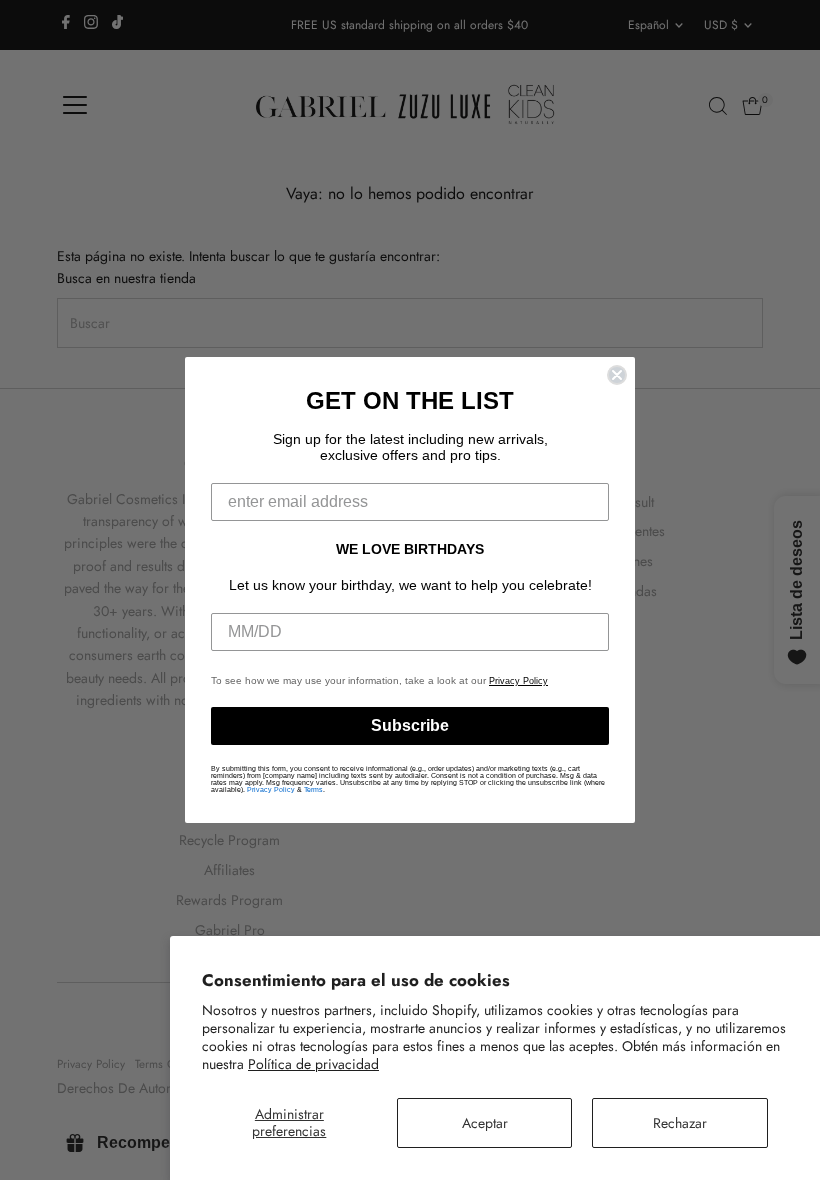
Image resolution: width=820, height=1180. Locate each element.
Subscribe (410, 725)
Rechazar (680, 1123)
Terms (313, 789)
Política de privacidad (313, 1064)
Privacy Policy (518, 681)
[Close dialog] (617, 375)
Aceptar (485, 1123)
